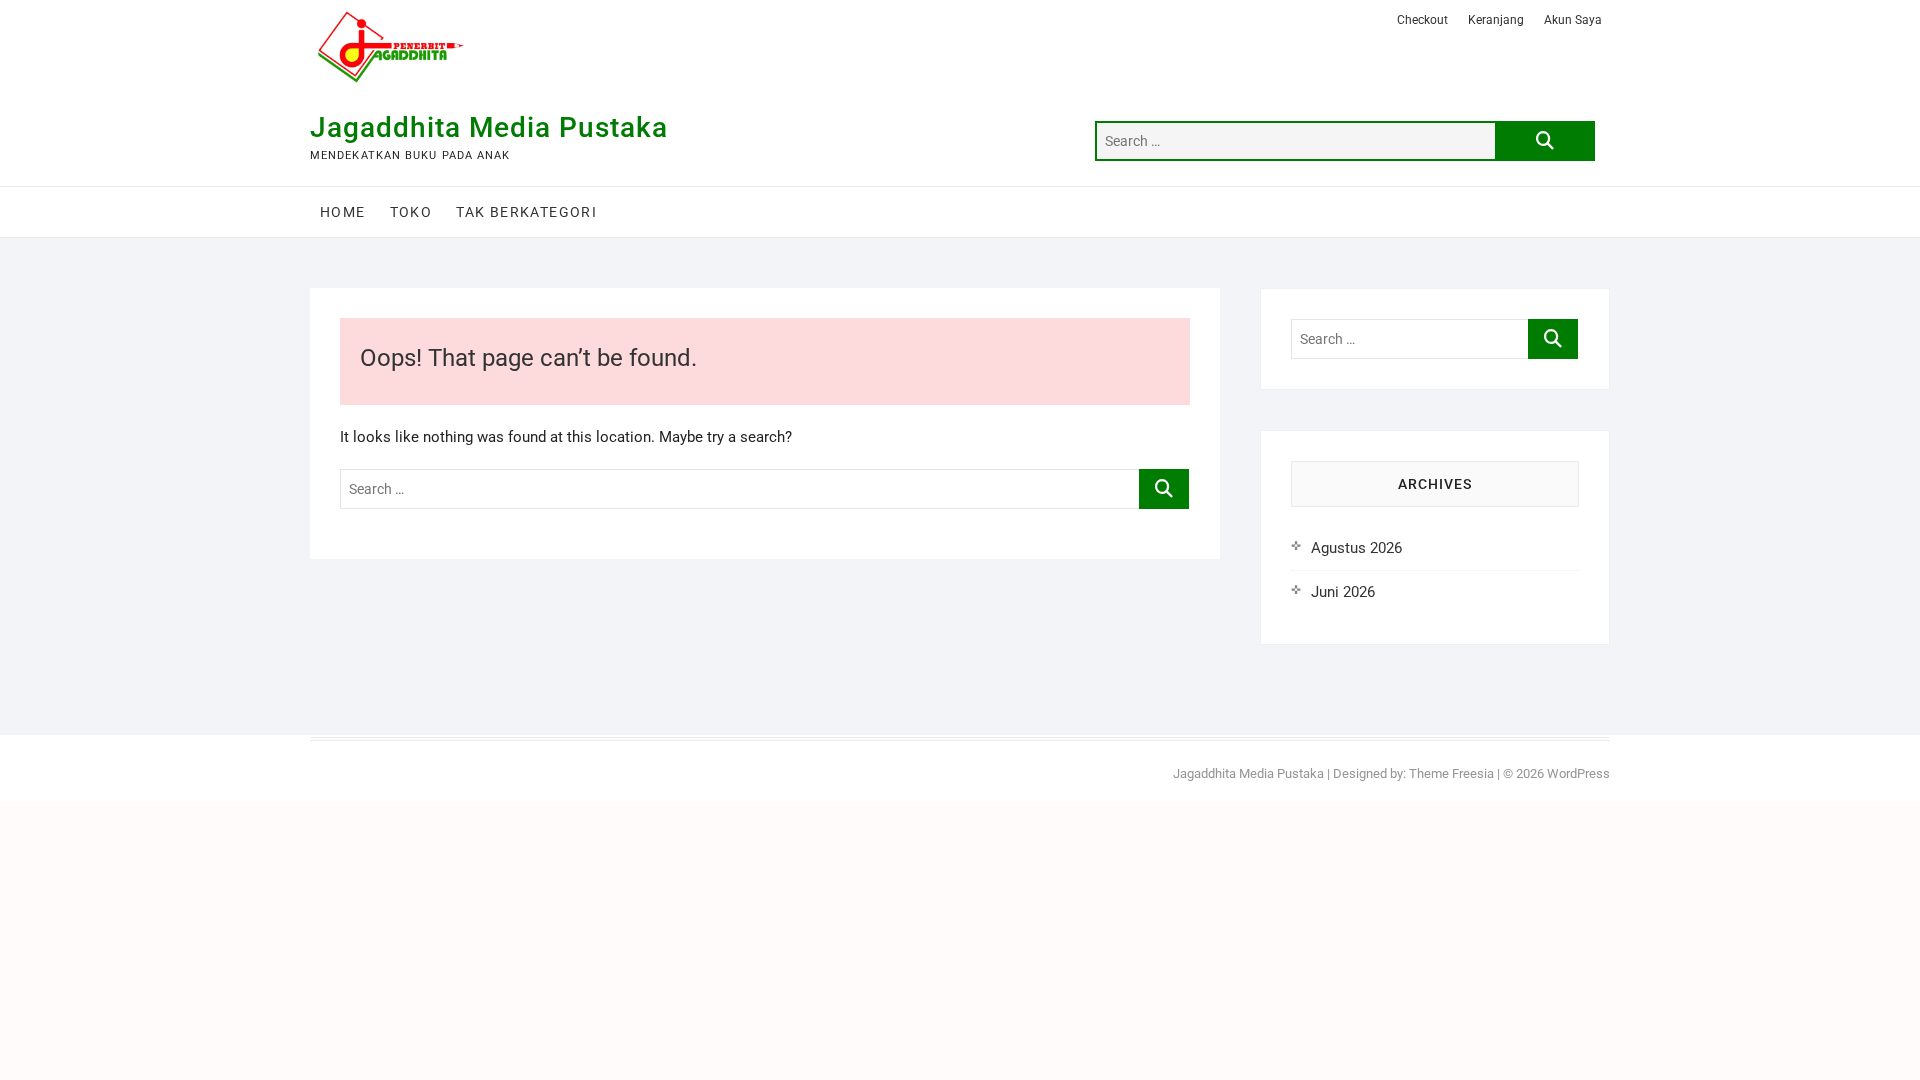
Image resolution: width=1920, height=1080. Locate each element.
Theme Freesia (1451, 773)
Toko (411, 212)
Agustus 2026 (1356, 548)
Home (343, 212)
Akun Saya (1573, 20)
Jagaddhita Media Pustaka (489, 127)
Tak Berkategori (526, 212)
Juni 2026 (1343, 592)
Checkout (1422, 20)
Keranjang (1496, 20)
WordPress (1578, 773)
